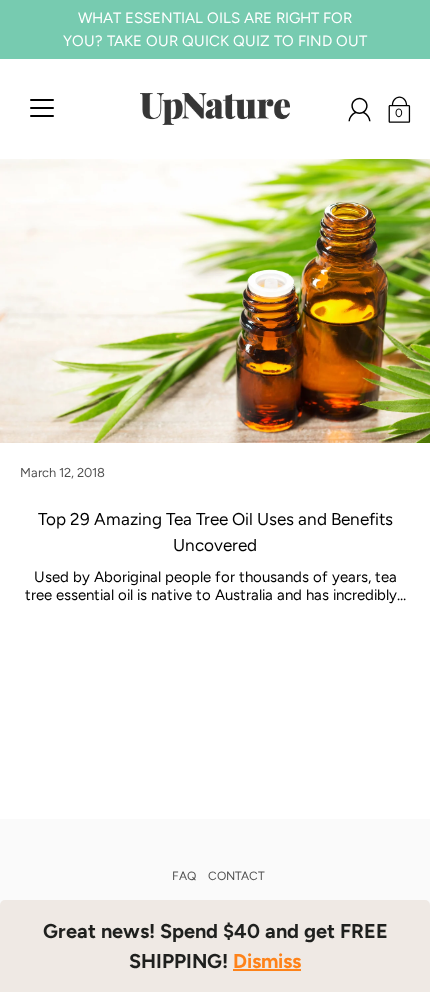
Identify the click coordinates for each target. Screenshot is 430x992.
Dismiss (267, 961)
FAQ (184, 876)
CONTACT (236, 876)
